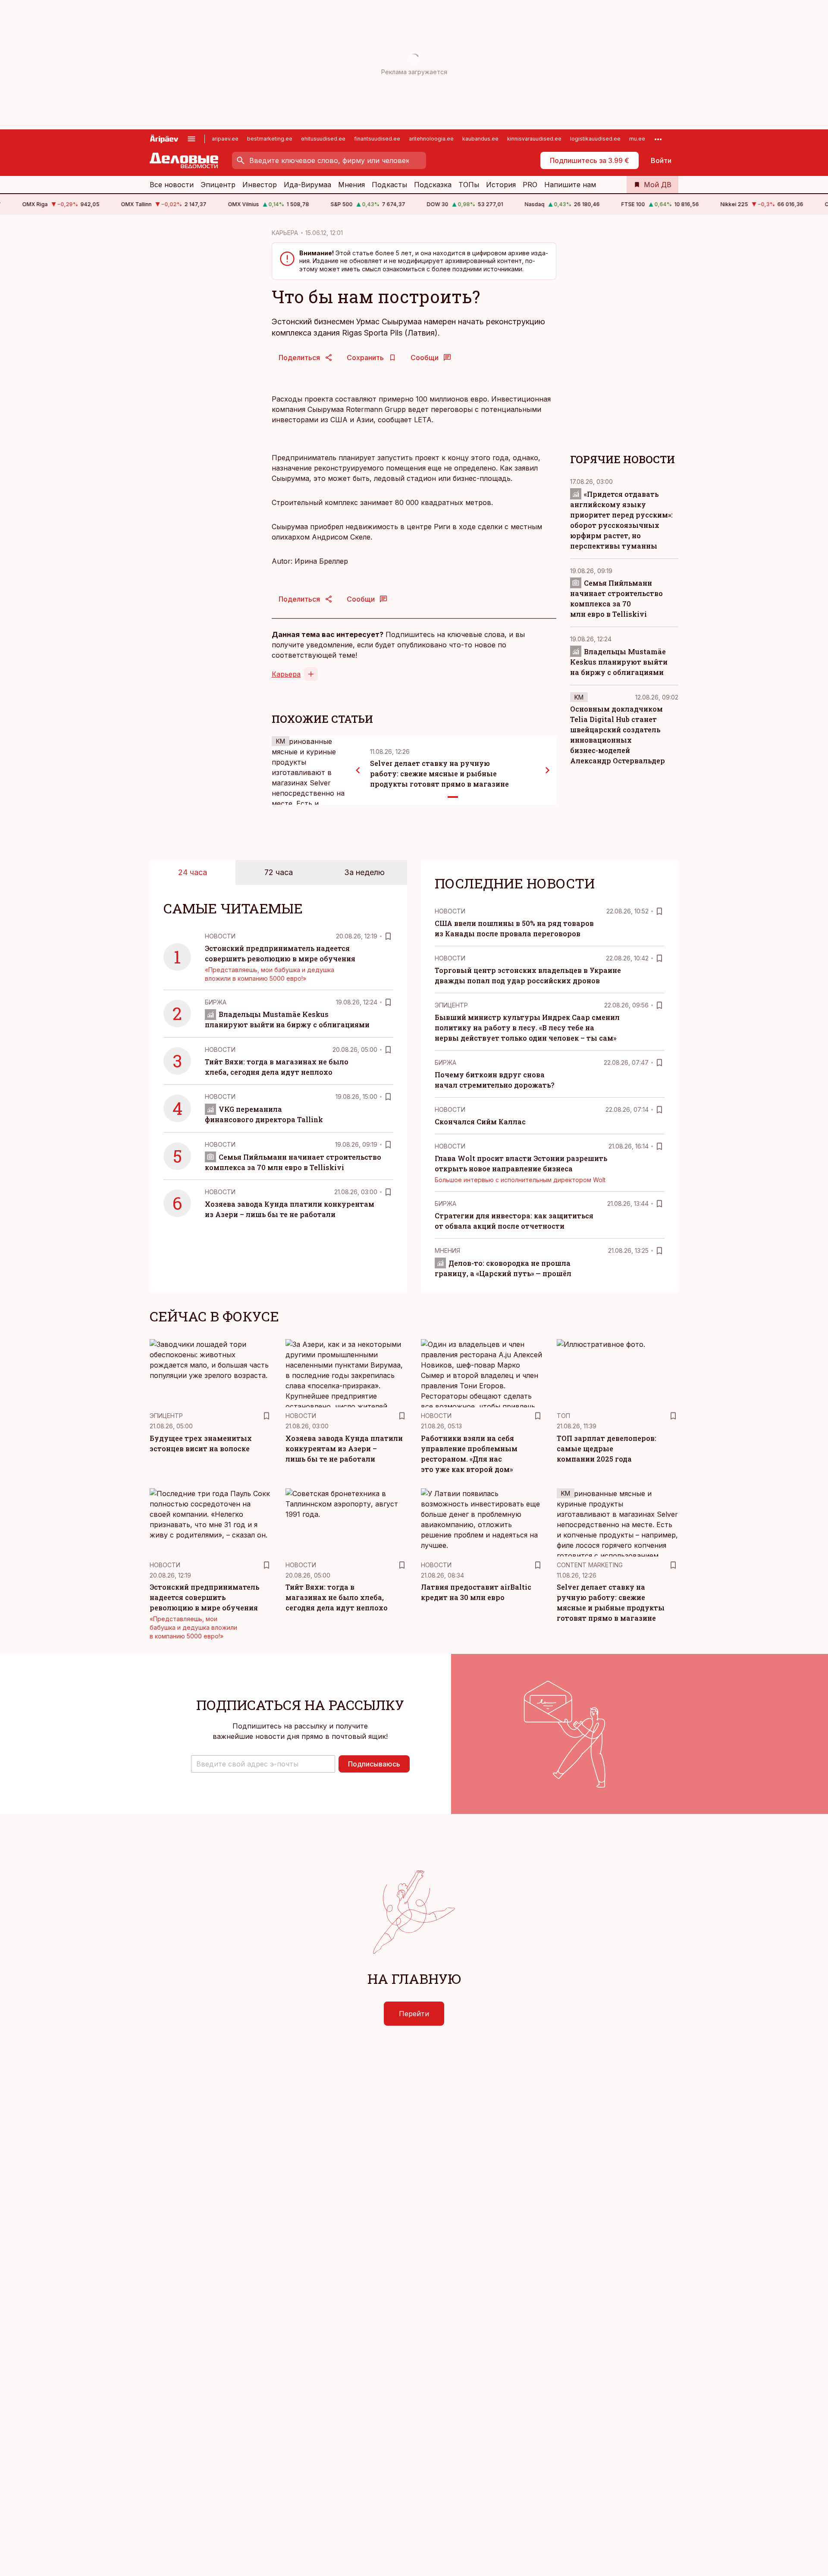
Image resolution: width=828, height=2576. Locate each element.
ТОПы (469, 185)
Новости (220, 936)
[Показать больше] (658, 139)
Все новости (172, 185)
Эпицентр (218, 185)
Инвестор (260, 185)
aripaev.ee (225, 139)
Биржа (216, 1002)
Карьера (286, 674)
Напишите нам (570, 185)
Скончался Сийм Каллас (480, 1122)
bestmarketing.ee (270, 139)
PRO (530, 185)
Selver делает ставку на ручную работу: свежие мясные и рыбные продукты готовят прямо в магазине (439, 773)
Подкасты (389, 185)
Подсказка (433, 185)
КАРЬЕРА (285, 233)
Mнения (447, 1250)
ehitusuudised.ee (323, 139)
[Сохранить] (388, 936)
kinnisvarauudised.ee (534, 139)
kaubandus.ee (480, 139)
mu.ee (637, 139)
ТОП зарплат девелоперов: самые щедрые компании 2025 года (607, 1448)
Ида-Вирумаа (307, 185)
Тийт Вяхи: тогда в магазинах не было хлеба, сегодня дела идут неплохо (337, 1597)
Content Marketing (590, 1565)
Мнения (351, 185)
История (501, 185)
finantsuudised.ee (377, 139)
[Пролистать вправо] (548, 770)
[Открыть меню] (191, 139)
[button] (263, 1764)
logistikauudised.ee (595, 139)
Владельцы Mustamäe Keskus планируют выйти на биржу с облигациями (619, 661)
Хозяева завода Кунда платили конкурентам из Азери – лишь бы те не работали (344, 1448)
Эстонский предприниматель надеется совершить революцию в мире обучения (204, 1597)
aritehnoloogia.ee (431, 139)
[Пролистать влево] (358, 770)
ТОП (563, 1416)
